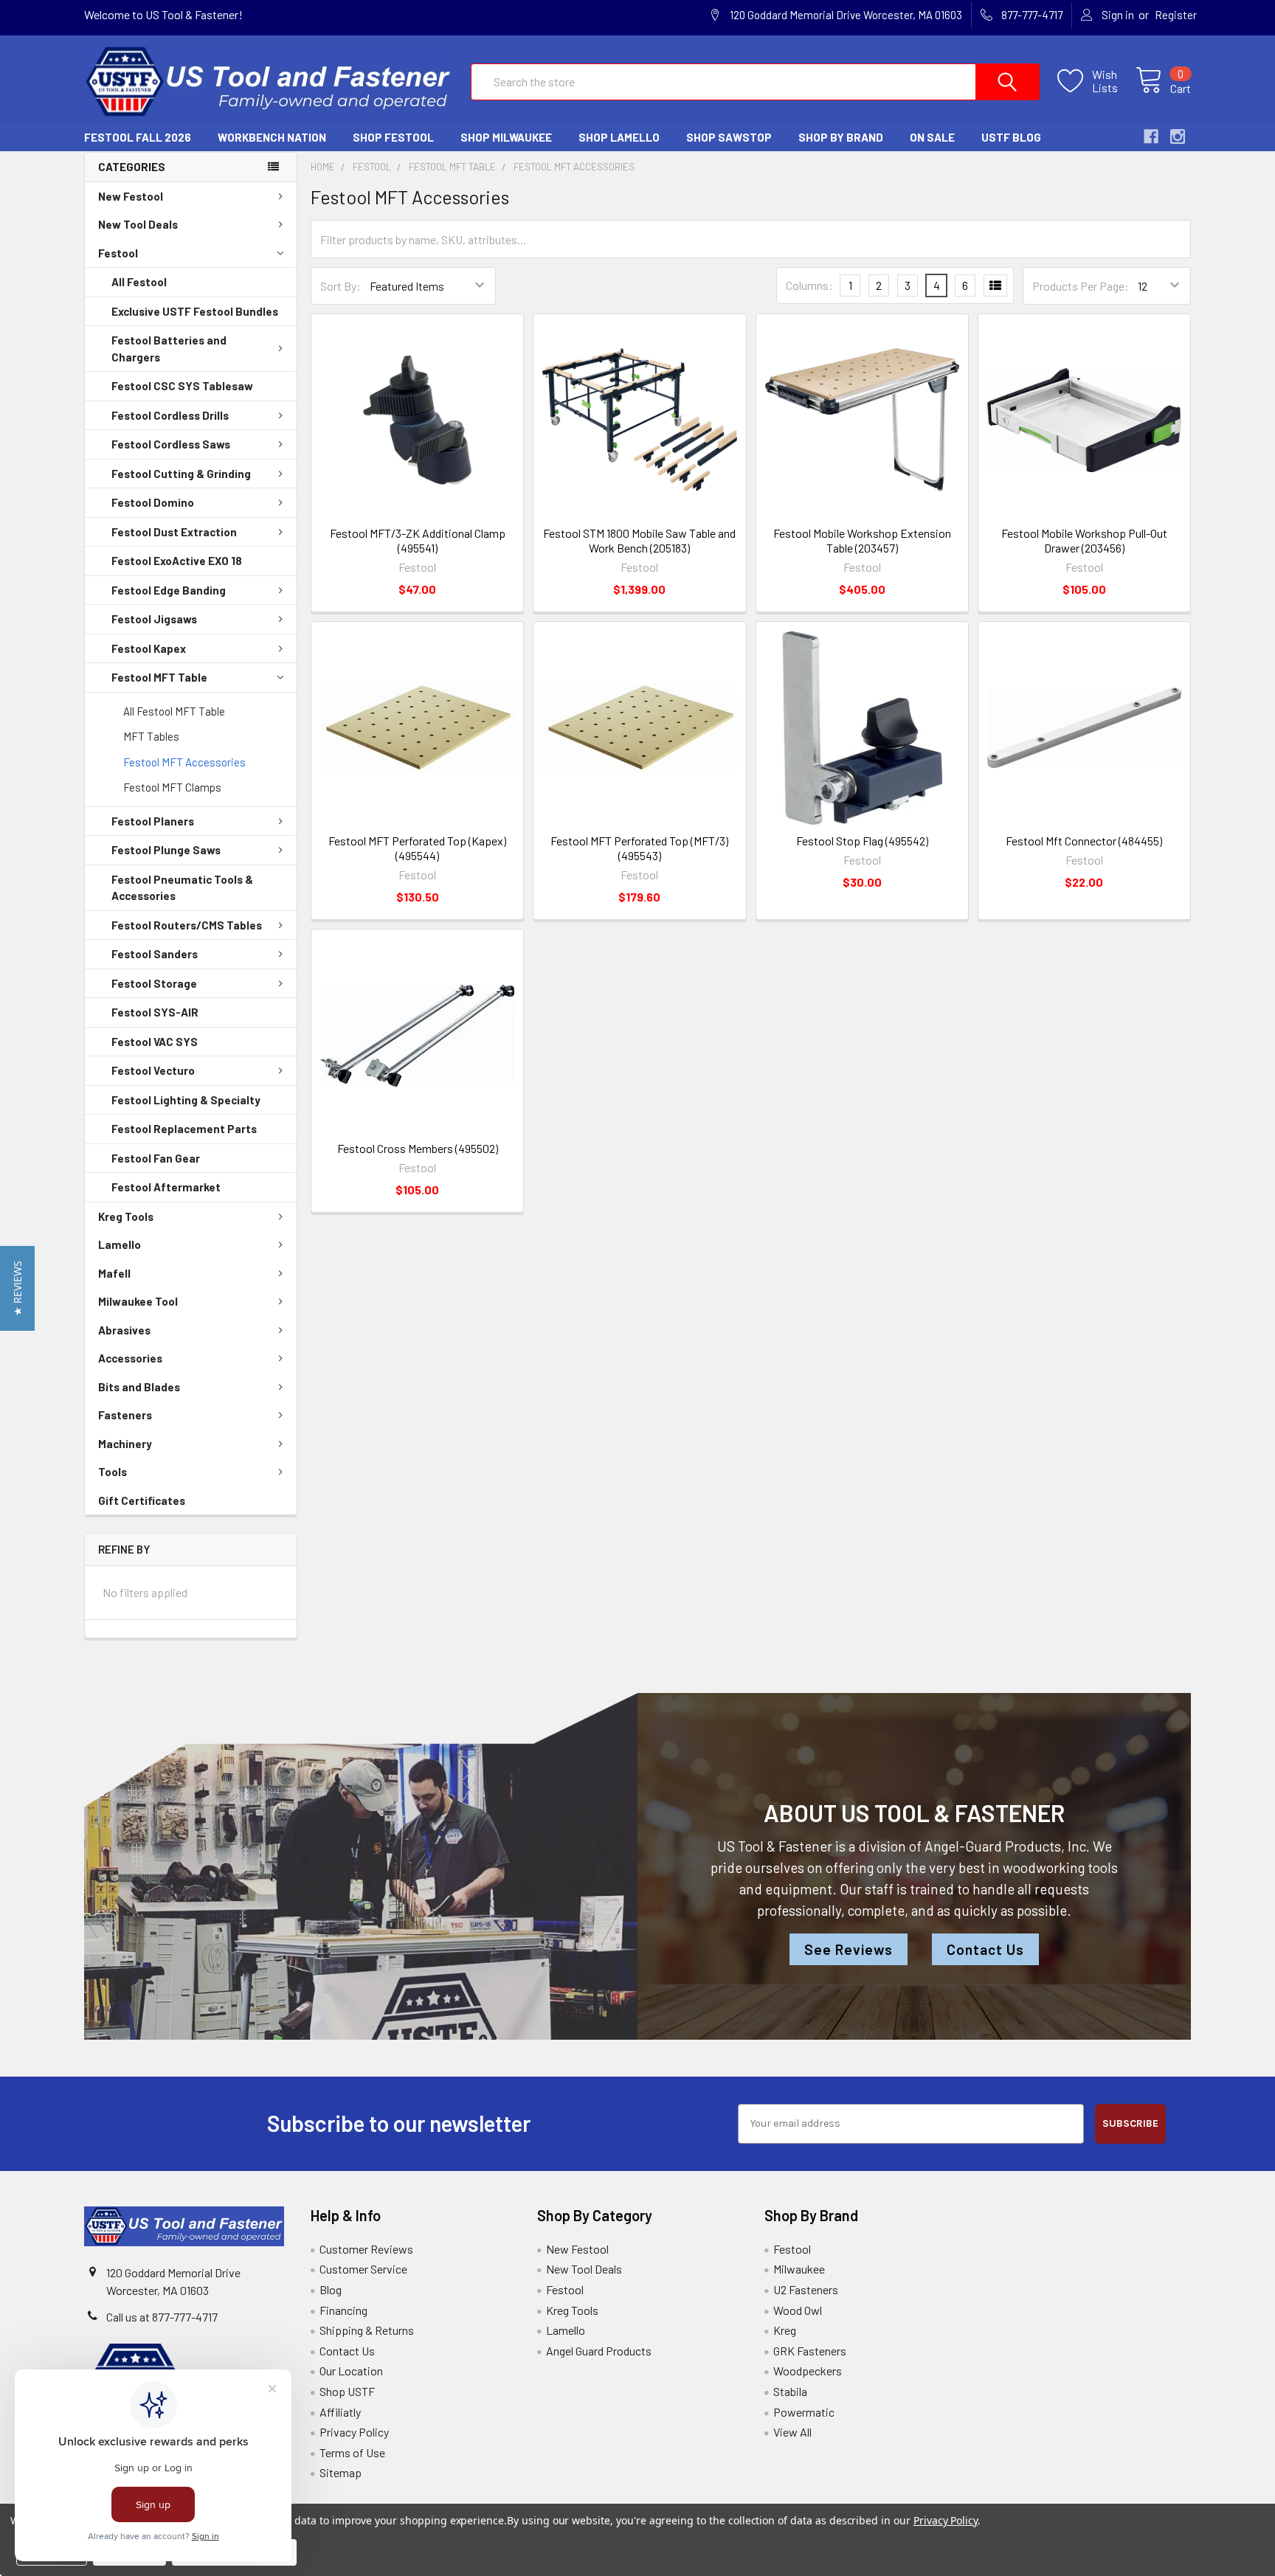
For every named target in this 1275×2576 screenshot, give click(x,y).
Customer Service (363, 2269)
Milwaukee (799, 2269)
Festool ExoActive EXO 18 (177, 561)
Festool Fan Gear (156, 1158)
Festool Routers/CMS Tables (187, 925)
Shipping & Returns (367, 2330)
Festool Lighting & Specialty (186, 1100)
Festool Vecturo (153, 1070)
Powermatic (804, 2412)
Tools (113, 1472)
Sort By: (341, 286)
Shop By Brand (841, 137)
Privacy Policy (354, 2432)
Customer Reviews (366, 2249)
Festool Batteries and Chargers (169, 349)
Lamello (120, 1244)
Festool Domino (153, 502)
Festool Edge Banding (169, 590)
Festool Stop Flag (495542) (862, 841)
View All (792, 2432)
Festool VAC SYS (155, 1042)
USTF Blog (1011, 137)
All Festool (139, 282)
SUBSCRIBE (1130, 2123)
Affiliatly (340, 2412)
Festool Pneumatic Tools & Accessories (182, 888)
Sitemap (341, 2472)
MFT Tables (151, 736)
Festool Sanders (155, 954)
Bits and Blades (139, 1387)
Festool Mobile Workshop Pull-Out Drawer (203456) (1084, 540)
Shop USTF (347, 2391)
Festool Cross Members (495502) (418, 1148)
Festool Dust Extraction (174, 532)
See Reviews (849, 1949)
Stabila (790, 2391)
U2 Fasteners (806, 2289)
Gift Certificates (142, 1500)
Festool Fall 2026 (138, 137)
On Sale (932, 137)
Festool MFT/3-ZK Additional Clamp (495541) (418, 540)
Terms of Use (352, 2452)
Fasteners (125, 1415)
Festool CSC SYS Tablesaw (182, 386)
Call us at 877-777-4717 (162, 2317)
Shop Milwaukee (506, 137)
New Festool (131, 196)
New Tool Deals (138, 224)
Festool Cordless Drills (170, 415)
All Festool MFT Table (174, 711)
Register (1176, 15)
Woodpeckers (808, 2371)
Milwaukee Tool (138, 1301)
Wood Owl (798, 2310)
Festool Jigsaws (154, 619)
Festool (118, 253)
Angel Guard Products (599, 2351)
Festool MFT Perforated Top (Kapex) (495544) (417, 848)
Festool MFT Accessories (184, 762)
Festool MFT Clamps (172, 787)
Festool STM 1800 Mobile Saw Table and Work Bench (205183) (639, 540)
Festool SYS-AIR (155, 1012)
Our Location (351, 2371)
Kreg (785, 2330)
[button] (17, 1288)
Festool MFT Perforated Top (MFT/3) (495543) (639, 848)
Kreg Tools (126, 1216)
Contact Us (985, 1949)
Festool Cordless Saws (171, 444)
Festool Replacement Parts (184, 1129)
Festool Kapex (149, 648)
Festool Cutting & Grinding (181, 474)
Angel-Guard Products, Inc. (1007, 1846)
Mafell (114, 1273)
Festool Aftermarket (166, 1187)
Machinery (125, 1444)
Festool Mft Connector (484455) (1084, 841)
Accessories (130, 1358)
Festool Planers (153, 821)
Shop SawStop (729, 137)
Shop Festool (393, 137)
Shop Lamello (619, 137)
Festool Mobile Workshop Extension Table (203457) (862, 540)
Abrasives (124, 1330)
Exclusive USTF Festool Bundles (195, 311)
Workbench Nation (272, 137)
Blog (331, 2289)
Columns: (809, 285)
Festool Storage (154, 983)
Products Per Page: (1081, 286)
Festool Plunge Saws (166, 850)
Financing (343, 2310)
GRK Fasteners (810, 2351)
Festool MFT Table (159, 677)
